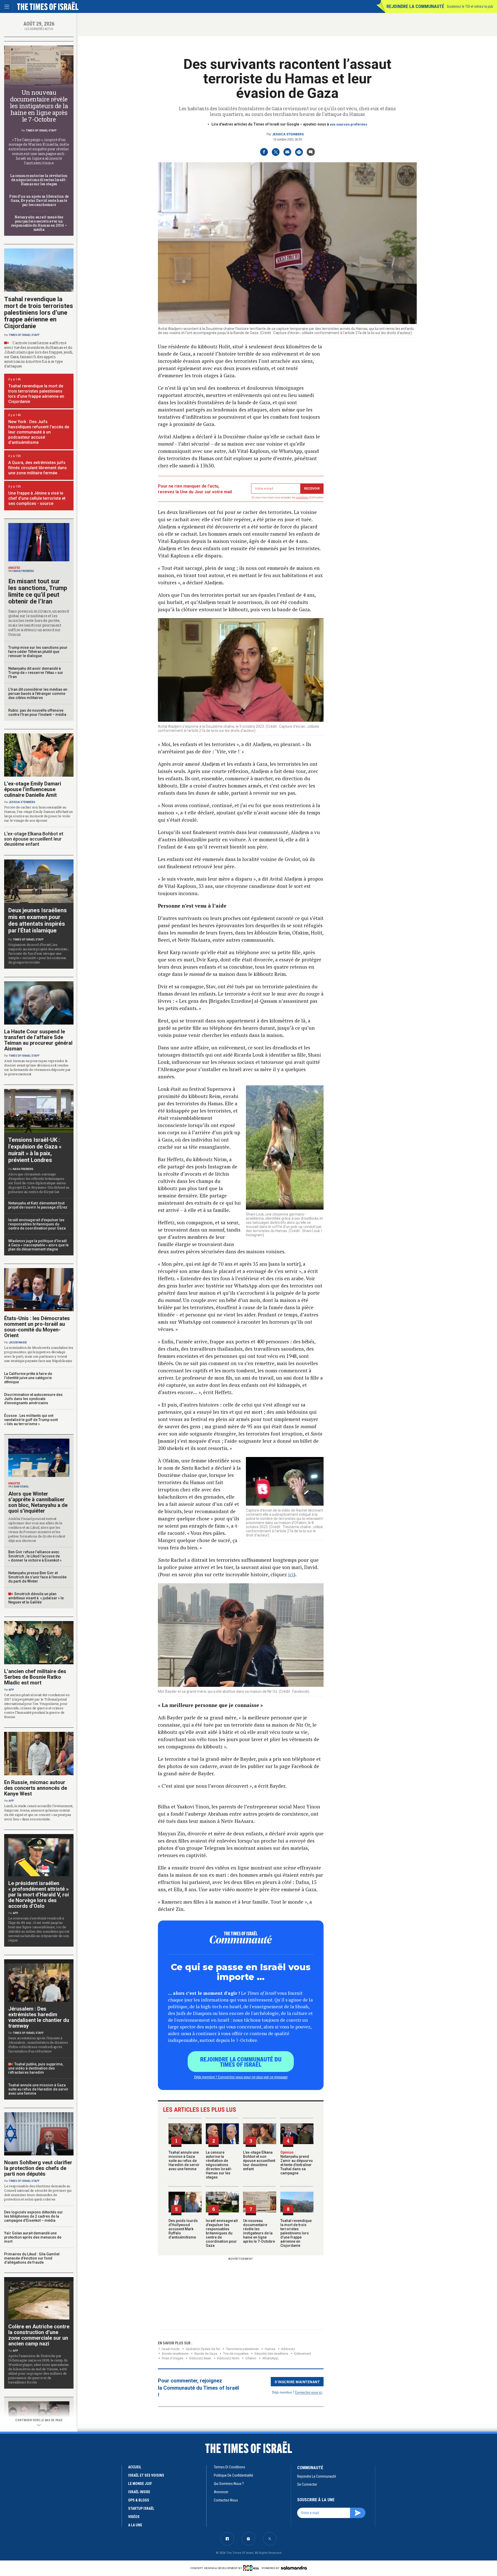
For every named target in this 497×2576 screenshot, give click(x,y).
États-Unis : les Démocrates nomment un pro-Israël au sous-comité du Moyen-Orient (37, 1327)
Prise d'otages (173, 2358)
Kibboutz (288, 2349)
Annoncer (221, 2492)
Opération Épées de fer (203, 2349)
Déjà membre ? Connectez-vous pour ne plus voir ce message (241, 2077)
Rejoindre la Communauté (415, 6)
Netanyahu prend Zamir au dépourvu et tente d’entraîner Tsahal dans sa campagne (297, 2163)
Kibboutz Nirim (228, 2358)
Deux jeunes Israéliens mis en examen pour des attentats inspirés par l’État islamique (38, 920)
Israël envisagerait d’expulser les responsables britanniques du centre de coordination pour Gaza (222, 2233)
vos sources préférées (348, 124)
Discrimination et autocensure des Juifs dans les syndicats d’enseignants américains (33, 1399)
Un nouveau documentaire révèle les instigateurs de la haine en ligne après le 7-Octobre (259, 2231)
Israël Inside (171, 2349)
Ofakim (251, 2358)
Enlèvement (303, 2354)
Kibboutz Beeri (200, 2358)
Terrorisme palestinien (242, 2349)
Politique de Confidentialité (233, 2475)
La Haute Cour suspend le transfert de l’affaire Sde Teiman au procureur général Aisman (38, 1040)
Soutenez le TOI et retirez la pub (470, 6)
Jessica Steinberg (288, 134)
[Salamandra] (294, 2568)
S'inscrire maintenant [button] (297, 2382)
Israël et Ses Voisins (146, 2475)
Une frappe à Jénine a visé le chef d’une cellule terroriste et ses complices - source (37, 498)
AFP (11, 1690)
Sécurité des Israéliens (271, 2354)
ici (291, 1574)
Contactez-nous (226, 2500)
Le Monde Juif (140, 2484)
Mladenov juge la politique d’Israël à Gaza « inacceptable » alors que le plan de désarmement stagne (38, 1245)
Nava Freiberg (24, 571)
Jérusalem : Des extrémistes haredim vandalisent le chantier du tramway (39, 2017)
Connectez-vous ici (309, 2392)
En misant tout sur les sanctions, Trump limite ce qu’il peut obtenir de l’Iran (38, 591)
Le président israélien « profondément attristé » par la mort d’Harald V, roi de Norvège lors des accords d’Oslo (39, 1895)
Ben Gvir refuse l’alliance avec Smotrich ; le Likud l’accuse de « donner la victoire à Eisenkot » (35, 1556)
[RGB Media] (252, 2568)
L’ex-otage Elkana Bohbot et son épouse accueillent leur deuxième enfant (259, 2161)
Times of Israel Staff (41, 131)
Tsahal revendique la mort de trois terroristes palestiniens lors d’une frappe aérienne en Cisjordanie (296, 2233)
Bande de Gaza (206, 2354)
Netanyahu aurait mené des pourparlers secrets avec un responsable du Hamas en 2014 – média (39, 223)
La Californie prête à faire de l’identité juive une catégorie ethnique (28, 1378)
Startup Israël (141, 2508)
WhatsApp (270, 2358)
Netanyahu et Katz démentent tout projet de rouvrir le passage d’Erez (38, 1205)
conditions (302, 498)
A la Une (135, 2525)
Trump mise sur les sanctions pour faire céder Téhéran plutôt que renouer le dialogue (38, 652)
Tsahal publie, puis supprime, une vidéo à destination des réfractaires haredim (36, 2068)
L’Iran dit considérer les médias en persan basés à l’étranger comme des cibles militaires (38, 694)
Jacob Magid (18, 1342)
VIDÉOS (134, 2517)
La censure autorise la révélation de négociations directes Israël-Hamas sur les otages (219, 2165)
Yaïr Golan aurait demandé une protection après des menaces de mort (33, 2237)
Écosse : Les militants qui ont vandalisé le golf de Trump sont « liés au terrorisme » (31, 1420)
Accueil (135, 2467)
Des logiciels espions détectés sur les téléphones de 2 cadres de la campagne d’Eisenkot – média (34, 2216)
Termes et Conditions (229, 2467)
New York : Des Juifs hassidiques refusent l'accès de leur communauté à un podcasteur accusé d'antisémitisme (39, 432)
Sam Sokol (21, 1487)
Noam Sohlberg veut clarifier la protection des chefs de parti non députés (38, 2168)
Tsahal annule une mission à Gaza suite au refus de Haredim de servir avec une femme (184, 2161)
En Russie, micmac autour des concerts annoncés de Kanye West (36, 1788)
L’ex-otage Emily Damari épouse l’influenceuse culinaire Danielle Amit (33, 789)
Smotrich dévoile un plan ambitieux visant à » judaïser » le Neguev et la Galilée (36, 1598)
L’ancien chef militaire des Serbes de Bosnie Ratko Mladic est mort (35, 1677)
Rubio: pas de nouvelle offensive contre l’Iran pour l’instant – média (37, 712)
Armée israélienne (175, 2354)
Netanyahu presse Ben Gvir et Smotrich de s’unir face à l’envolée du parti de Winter (37, 1577)
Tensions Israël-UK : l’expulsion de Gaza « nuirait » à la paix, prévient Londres (35, 1150)
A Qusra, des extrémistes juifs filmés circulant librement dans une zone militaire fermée (38, 468)
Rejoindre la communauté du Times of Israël (241, 2062)
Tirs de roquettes (236, 2354)
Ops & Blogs (139, 2500)
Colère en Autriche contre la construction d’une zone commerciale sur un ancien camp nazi (39, 2335)
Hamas (270, 2349)
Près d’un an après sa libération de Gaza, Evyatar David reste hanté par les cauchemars (39, 200)
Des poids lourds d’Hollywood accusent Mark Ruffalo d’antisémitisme (183, 2229)
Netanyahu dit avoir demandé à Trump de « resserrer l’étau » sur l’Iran (36, 673)
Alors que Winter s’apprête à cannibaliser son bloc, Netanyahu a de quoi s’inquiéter (38, 1502)
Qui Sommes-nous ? (229, 2484)
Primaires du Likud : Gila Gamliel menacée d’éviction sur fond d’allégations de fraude (32, 2258)
